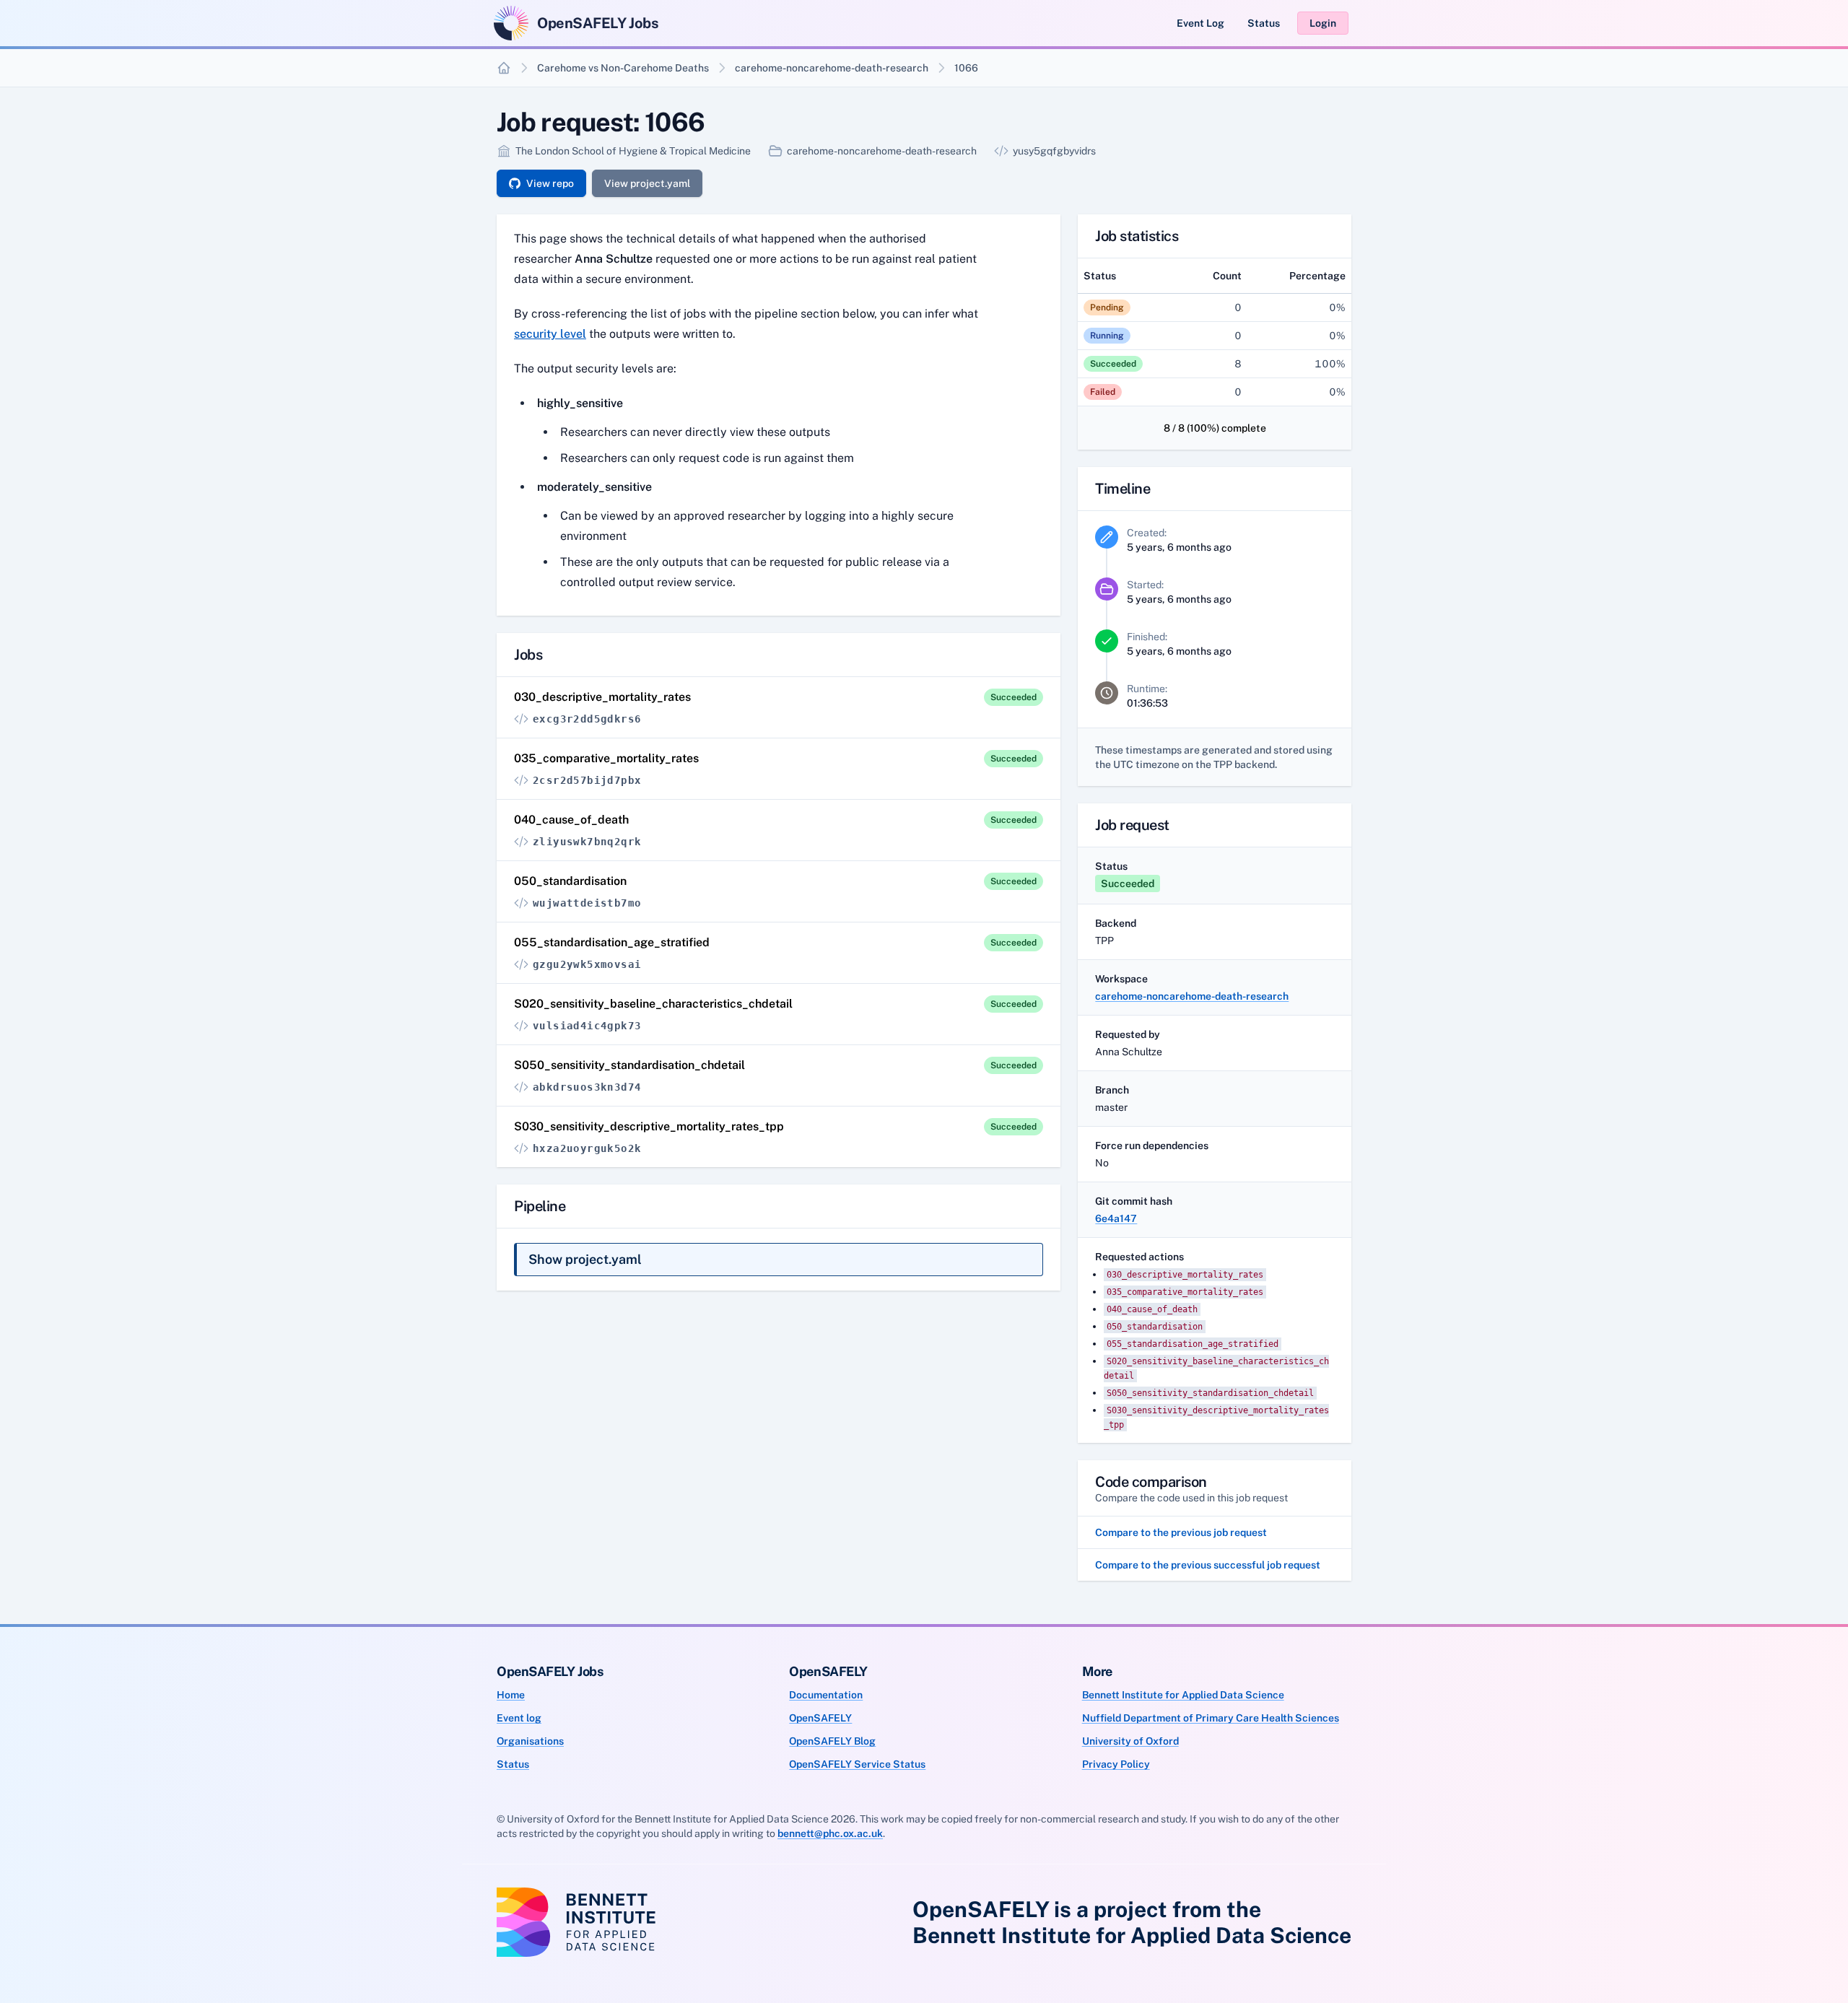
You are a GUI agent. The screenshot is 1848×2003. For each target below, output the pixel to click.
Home (511, 1695)
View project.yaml (647, 183)
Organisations (530, 1741)
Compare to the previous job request (1181, 1532)
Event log (519, 1718)
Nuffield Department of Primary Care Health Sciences (1211, 1718)
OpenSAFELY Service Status (857, 1764)
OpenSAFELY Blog (832, 1741)
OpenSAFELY (820, 1718)
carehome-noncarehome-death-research (832, 68)
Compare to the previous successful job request (1208, 1565)
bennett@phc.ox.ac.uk (830, 1833)
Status (1264, 23)
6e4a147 (1116, 1218)
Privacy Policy (1116, 1764)
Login (1323, 23)
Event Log (1200, 23)
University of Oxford (1130, 1741)
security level (550, 334)
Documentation (826, 1695)
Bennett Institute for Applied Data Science (1183, 1695)
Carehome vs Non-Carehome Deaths (623, 68)
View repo (550, 183)
